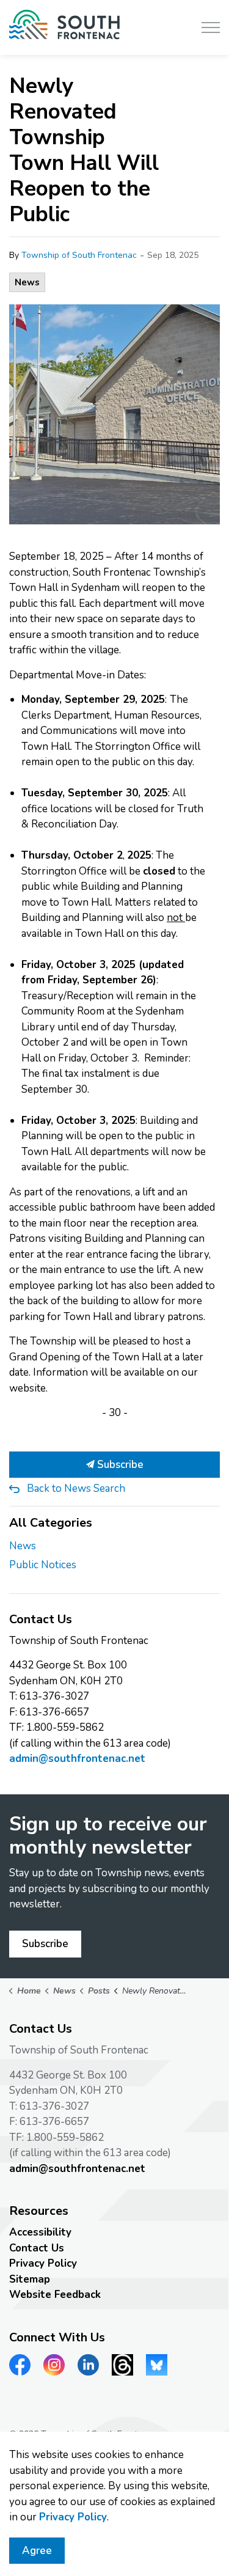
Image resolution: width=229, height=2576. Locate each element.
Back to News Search (76, 1488)
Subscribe (119, 1465)
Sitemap (30, 2279)
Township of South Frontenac (79, 255)
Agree (37, 2551)
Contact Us (37, 2248)
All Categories (51, 1523)
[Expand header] (211, 28)
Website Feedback (55, 2295)
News (27, 282)
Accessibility (40, 2232)
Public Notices (43, 1565)
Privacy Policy (43, 2263)
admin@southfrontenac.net (77, 1759)
